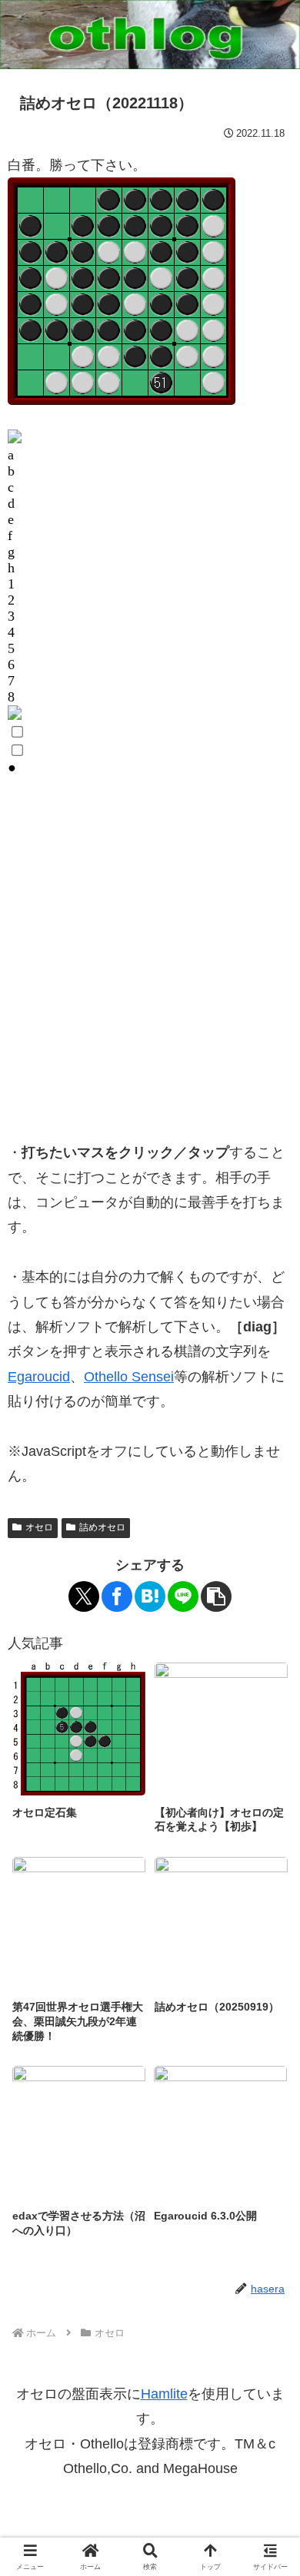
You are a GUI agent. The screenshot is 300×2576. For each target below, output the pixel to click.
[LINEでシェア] (183, 1596)
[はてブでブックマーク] (150, 1596)
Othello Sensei (129, 1377)
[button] (216, 1596)
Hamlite (164, 2394)
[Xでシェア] (84, 1596)
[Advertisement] (150, 966)
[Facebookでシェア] (117, 1596)
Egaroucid (39, 1377)
